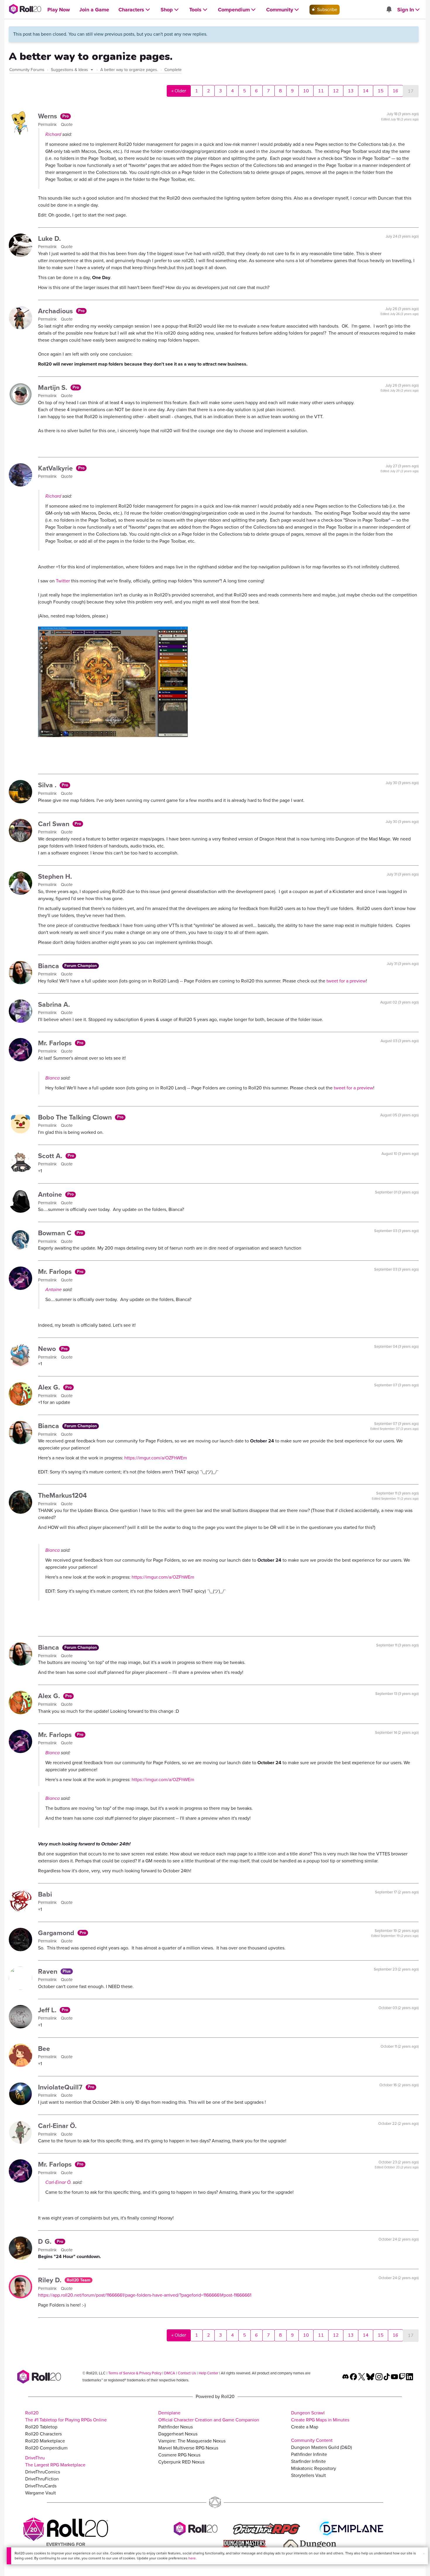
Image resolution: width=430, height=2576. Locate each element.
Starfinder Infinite (308, 2461)
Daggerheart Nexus (178, 2434)
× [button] (424, 2554)
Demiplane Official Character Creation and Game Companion (209, 2416)
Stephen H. (55, 876)
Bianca (49, 966)
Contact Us (187, 2373)
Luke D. (49, 238)
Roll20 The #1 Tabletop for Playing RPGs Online (66, 2416)
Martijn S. (54, 387)
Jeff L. (48, 2010)
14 (366, 91)
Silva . (48, 785)
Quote (67, 124)
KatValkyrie (56, 468)
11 (321, 91)
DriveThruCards (41, 2486)
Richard (53, 134)
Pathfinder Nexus (176, 2427)
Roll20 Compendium (46, 2448)
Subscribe (327, 9)
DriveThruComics (43, 2472)
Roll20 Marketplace (45, 2441)
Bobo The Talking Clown (76, 1117)
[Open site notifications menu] (389, 10)
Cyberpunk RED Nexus (181, 2462)
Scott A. (51, 1156)
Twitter (63, 581)
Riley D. (51, 2280)
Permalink (48, 124)
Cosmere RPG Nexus (179, 2455)
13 (351, 91)
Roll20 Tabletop (41, 2427)
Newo (48, 1349)
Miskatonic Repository (314, 2468)
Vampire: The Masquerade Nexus (192, 2441)
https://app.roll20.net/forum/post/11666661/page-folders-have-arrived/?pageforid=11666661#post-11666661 (145, 2295)
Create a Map (305, 2427)
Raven (49, 1971)
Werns (48, 116)
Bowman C (56, 1233)
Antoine (51, 1194)
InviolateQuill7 (61, 2087)
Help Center (208, 2373)
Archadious (56, 311)
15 (381, 91)
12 (336, 91)
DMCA (170, 2373)
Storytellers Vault (308, 2475)
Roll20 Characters (43, 2434)
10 (306, 91)
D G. (46, 2241)
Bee (44, 2049)
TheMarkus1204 (62, 1495)
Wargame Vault (41, 2493)
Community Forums (27, 70)
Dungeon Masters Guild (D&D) (321, 2447)
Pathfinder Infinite (309, 2454)
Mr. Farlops (56, 1043)
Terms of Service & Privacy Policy (135, 2373)
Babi (45, 1894)
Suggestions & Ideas (70, 70)
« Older (179, 91)
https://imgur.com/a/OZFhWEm (156, 1458)
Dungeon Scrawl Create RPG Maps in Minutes (320, 2416)
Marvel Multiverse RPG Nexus (188, 2448)
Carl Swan (55, 824)
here (192, 2558)
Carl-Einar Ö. (57, 2126)
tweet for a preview (346, 981)
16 (395, 91)
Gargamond (57, 1933)
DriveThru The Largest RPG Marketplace (55, 2461)
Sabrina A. (54, 1004)
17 (411, 91)
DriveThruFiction (42, 2479)
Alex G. (50, 1387)
